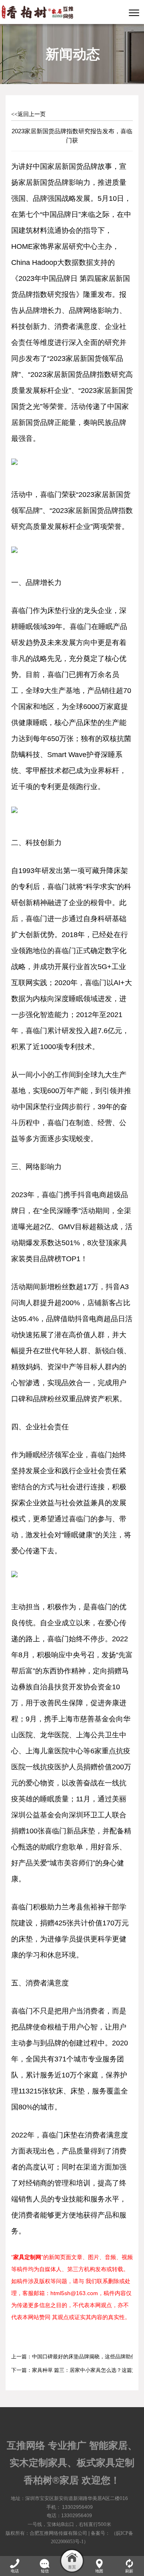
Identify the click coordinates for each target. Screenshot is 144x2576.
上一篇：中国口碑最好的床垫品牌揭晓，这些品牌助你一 (76, 2357)
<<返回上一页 (28, 114)
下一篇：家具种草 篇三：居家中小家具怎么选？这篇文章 (77, 2370)
